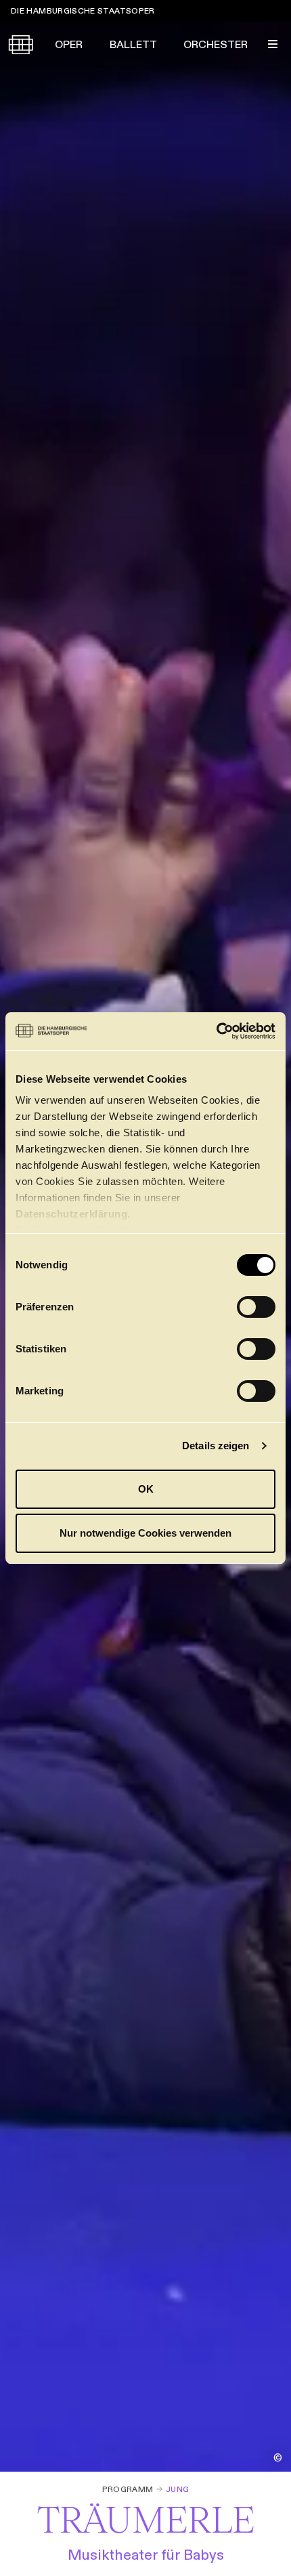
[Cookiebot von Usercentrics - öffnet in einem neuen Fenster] (216, 1031)
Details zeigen (216, 1446)
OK (146, 1489)
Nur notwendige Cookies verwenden (145, 1533)
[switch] (256, 1307)
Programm (128, 2489)
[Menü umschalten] (273, 44)
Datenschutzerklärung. (73, 1214)
